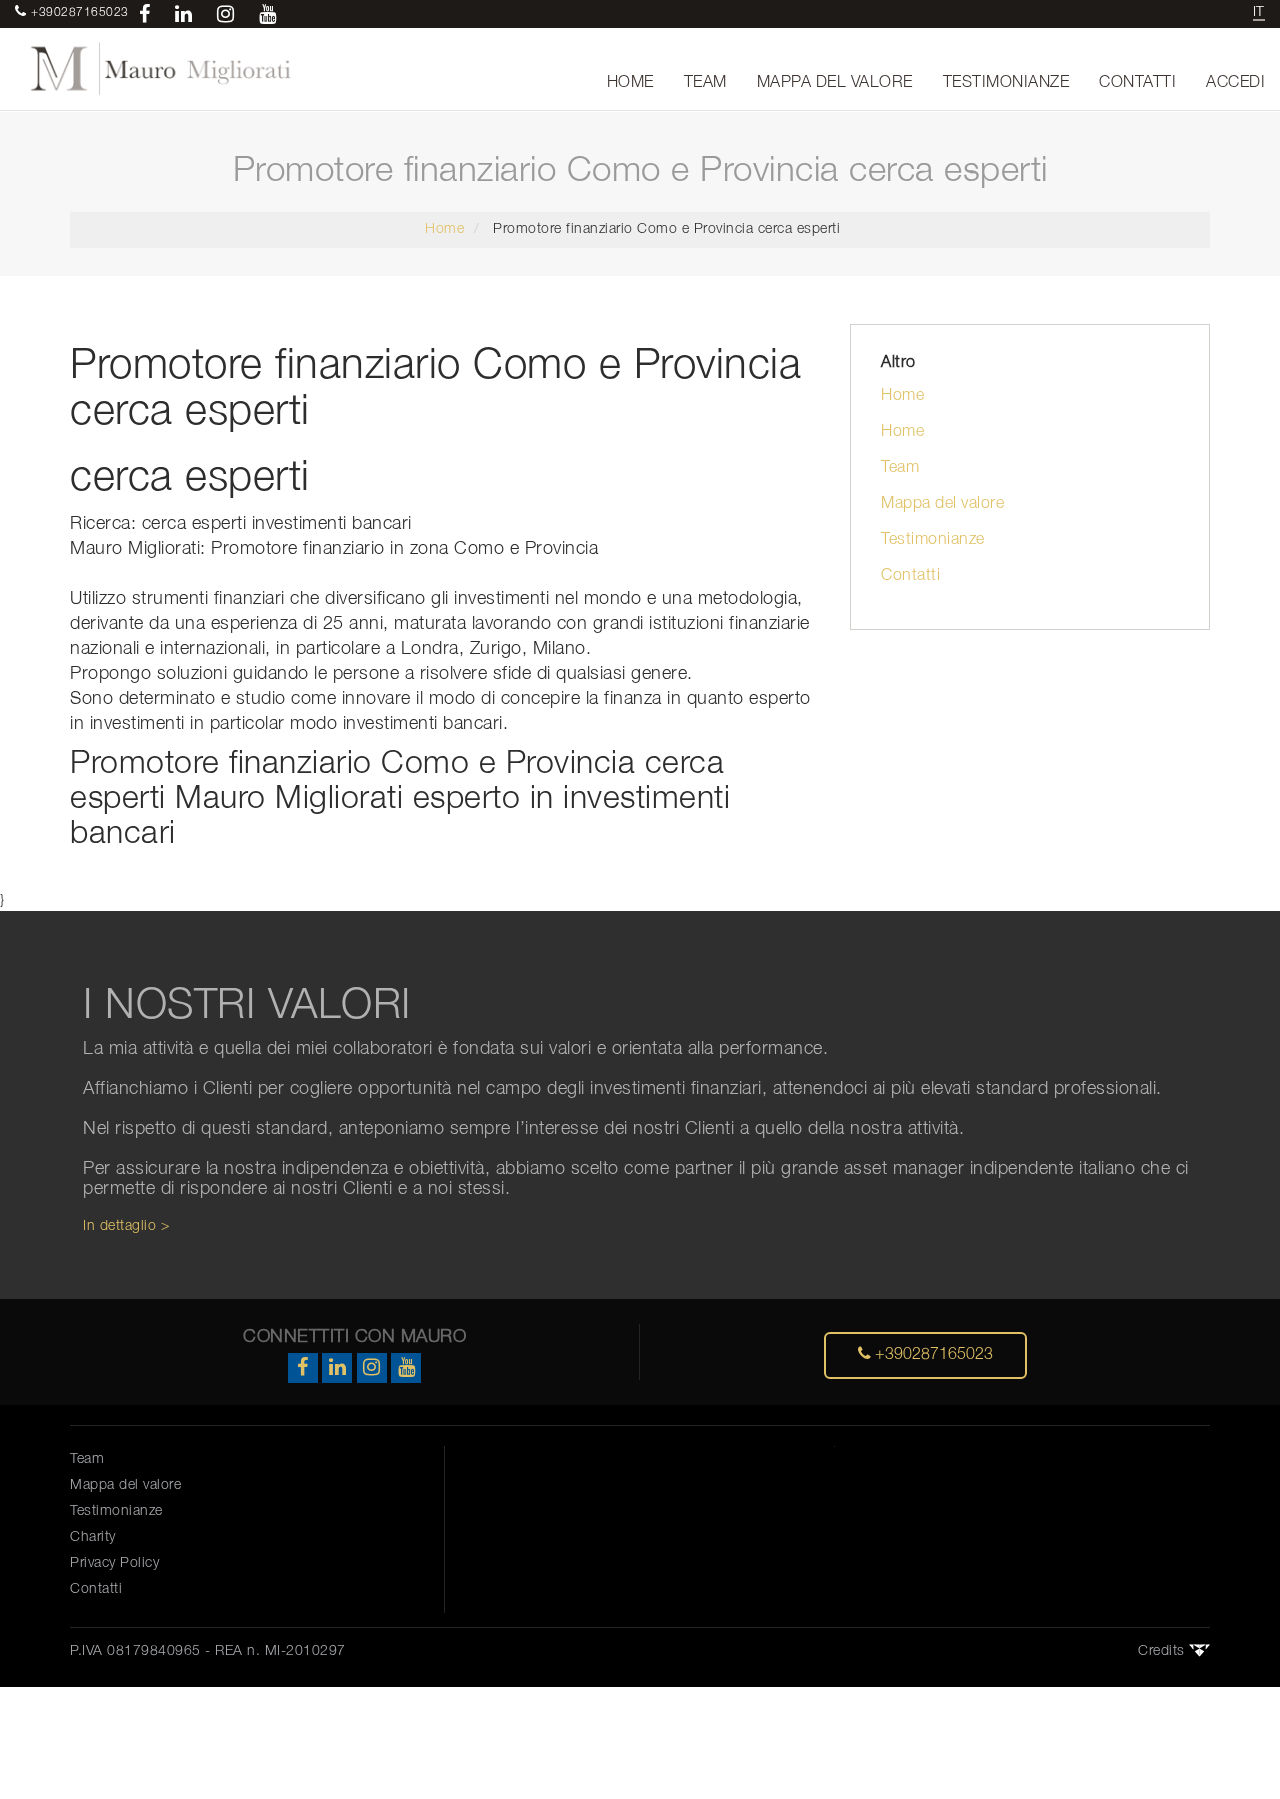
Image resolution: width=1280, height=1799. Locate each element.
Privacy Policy (114, 1563)
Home (444, 229)
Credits (1163, 1651)
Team (900, 468)
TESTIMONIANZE (1006, 83)
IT (1259, 12)
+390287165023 (932, 1355)
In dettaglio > (126, 1226)
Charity (93, 1537)
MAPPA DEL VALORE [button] (835, 83)
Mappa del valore (942, 504)
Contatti (910, 576)
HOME (630, 83)
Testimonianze (933, 540)
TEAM (705, 83)
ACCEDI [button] (1235, 83)
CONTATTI (1137, 83)
